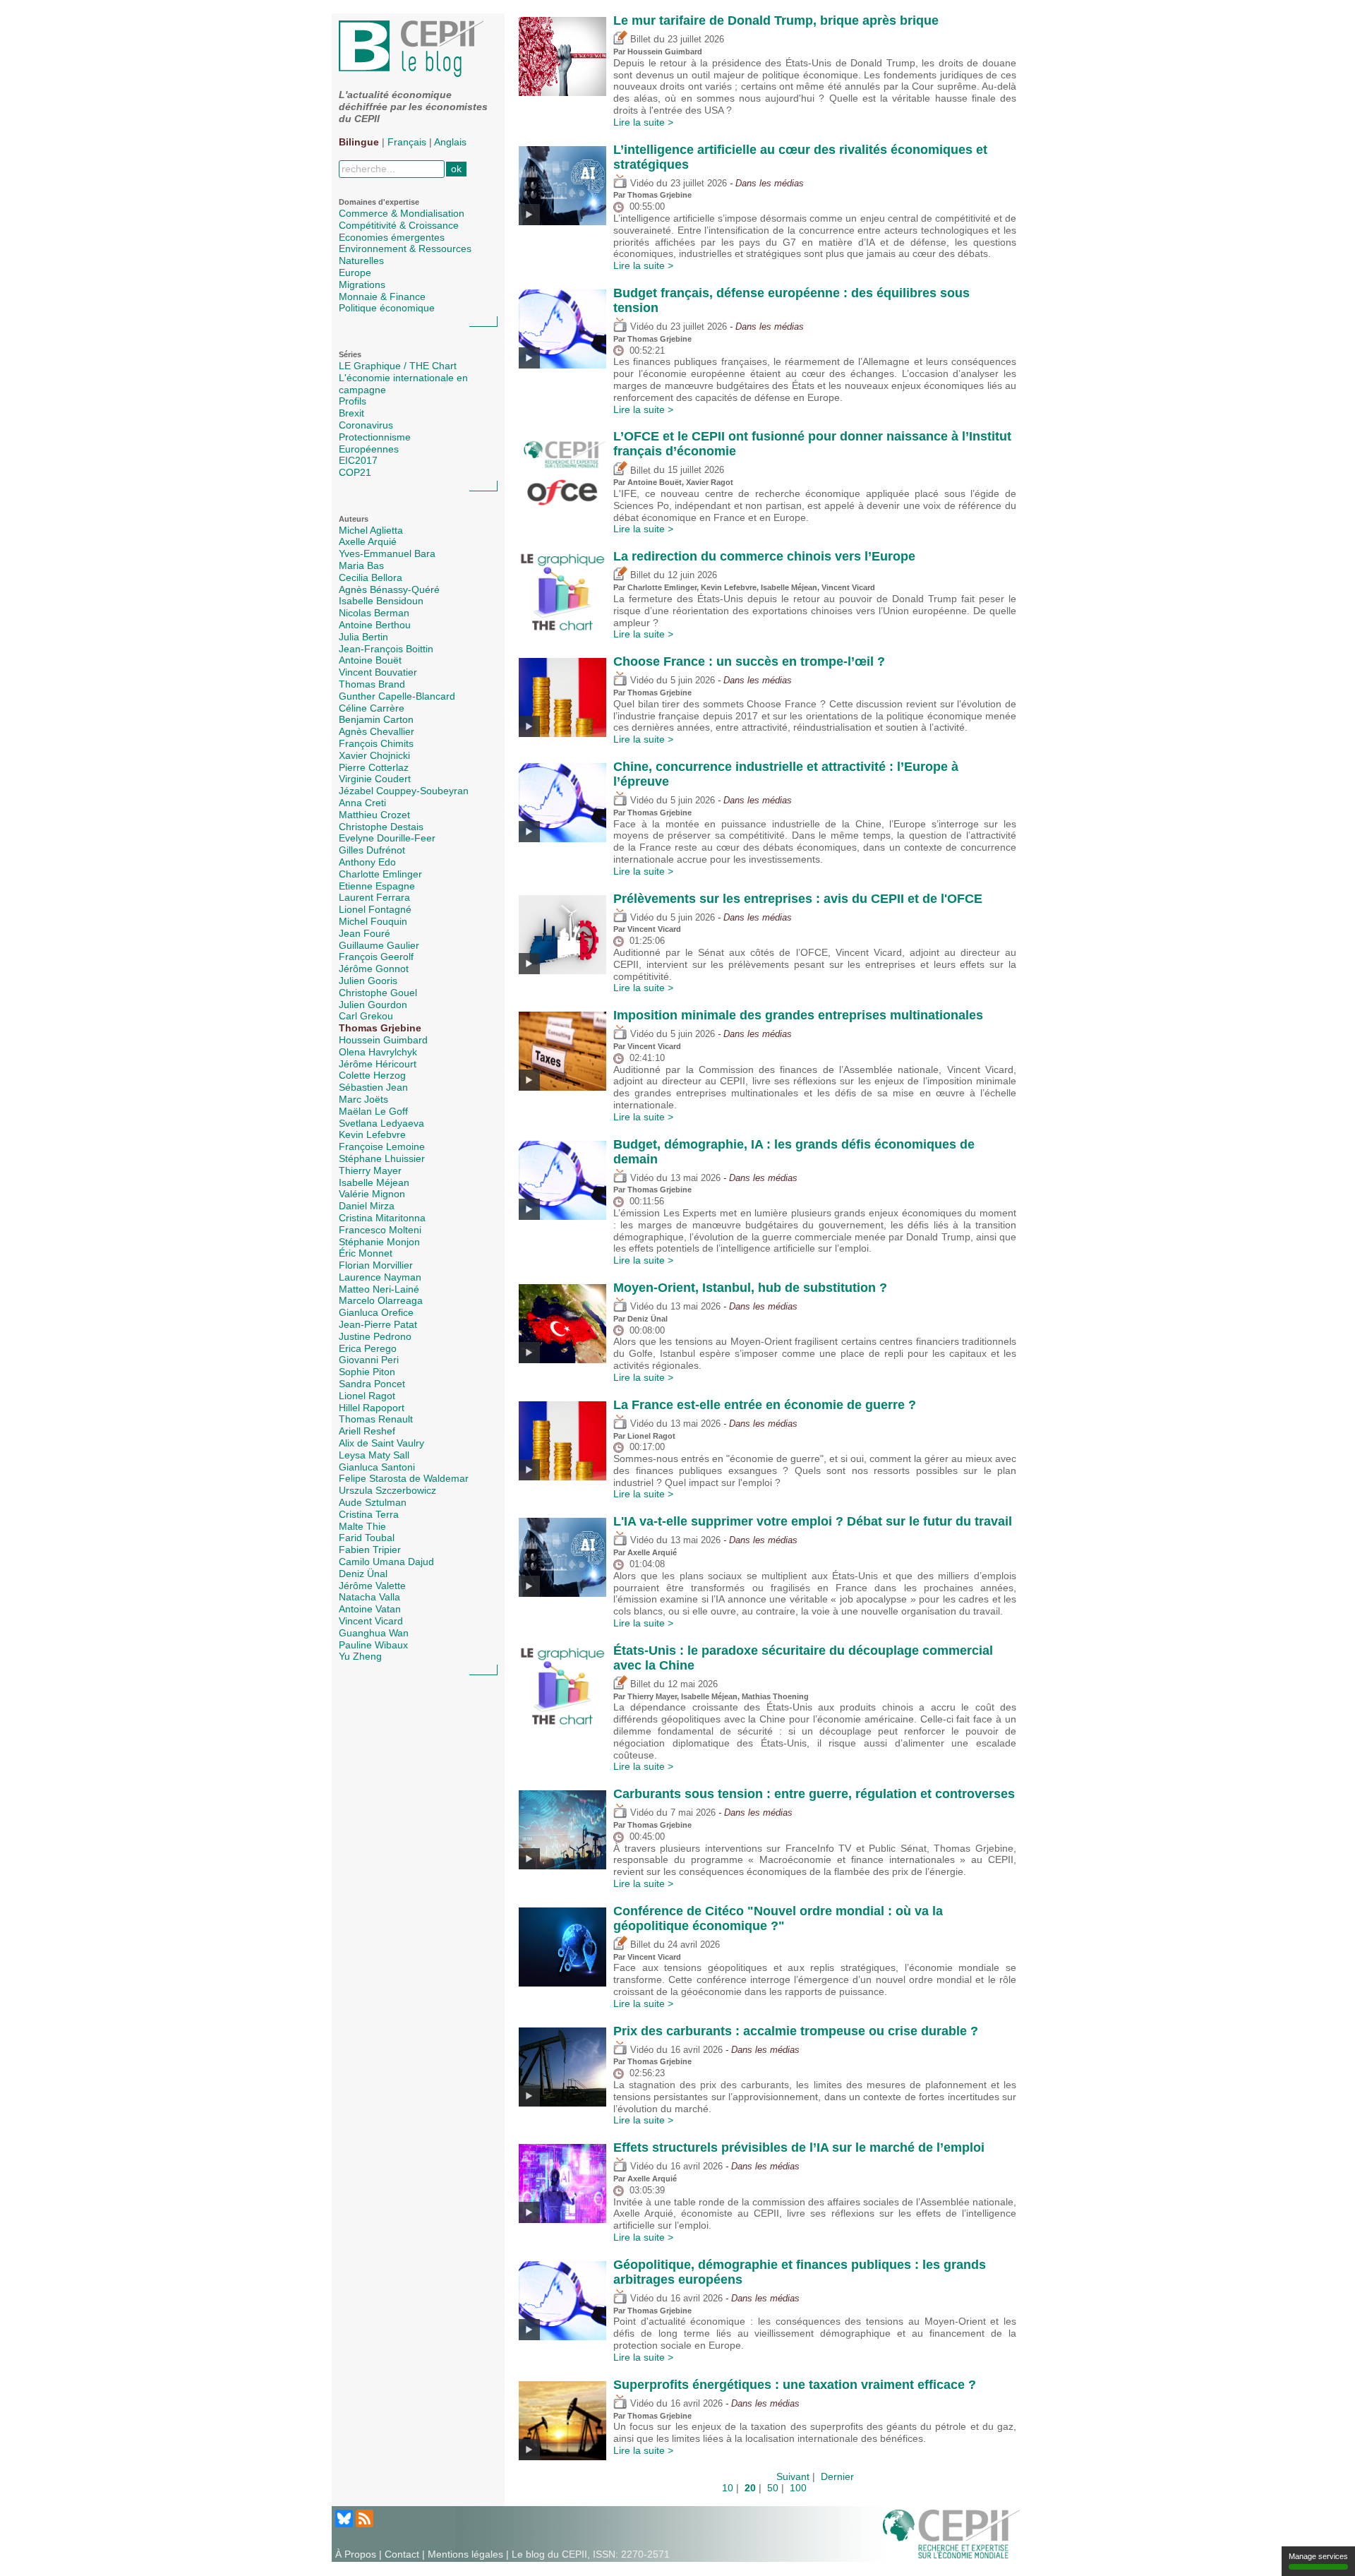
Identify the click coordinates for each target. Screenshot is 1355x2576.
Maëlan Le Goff (373, 1111)
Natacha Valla (369, 1597)
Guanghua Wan (374, 1633)
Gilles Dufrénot (372, 850)
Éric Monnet (366, 1253)
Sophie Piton (367, 1372)
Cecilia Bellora (371, 577)
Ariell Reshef (367, 1431)
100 (798, 2488)
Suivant (793, 2476)
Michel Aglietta (371, 530)
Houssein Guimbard (383, 1040)
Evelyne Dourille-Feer (387, 838)
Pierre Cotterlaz (374, 767)
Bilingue (359, 142)
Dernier (837, 2476)
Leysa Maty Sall (374, 1455)
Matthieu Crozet (374, 815)
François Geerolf (376, 957)
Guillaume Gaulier (379, 945)
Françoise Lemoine (382, 1146)
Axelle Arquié (368, 541)
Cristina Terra (369, 1514)
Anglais (450, 142)
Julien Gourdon (373, 1005)
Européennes (369, 449)
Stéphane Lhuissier (382, 1158)
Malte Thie (362, 1526)
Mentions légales (465, 2554)
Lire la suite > (643, 122)
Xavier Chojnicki (374, 755)
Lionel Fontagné (375, 909)
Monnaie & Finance (382, 296)
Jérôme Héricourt (378, 1064)
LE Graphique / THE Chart (398, 366)
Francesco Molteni (380, 1230)
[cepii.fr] (951, 2533)
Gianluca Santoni (377, 1467)
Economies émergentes (392, 237)
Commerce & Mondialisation (402, 213)
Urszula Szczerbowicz (387, 1490)
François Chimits (376, 743)
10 (728, 2488)
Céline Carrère (372, 708)
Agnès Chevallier (377, 731)
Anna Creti (362, 803)
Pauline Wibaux (373, 1645)
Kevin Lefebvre (372, 1134)
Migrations (362, 284)
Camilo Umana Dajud (386, 1562)
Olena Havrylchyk (378, 1052)
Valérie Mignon (372, 1194)
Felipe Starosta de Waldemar (404, 1478)
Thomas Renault (376, 1419)
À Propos (356, 2554)
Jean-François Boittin (386, 649)
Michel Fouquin (373, 921)
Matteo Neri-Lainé (379, 1289)
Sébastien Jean (373, 1087)
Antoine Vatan (370, 1609)
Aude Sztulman (373, 1502)
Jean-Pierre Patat (378, 1324)
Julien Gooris (368, 981)
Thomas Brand (372, 684)
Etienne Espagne (377, 886)
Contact (402, 2554)
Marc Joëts (363, 1099)
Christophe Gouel (378, 993)
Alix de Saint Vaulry (381, 1443)
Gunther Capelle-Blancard (397, 696)
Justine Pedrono (375, 1336)
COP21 (355, 472)
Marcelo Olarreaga (381, 1300)
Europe (355, 272)
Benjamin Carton (376, 719)
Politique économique (387, 308)
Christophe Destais (381, 827)
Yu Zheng (360, 1656)
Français (407, 142)
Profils (353, 401)
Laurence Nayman (380, 1277)
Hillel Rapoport (372, 1408)
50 (773, 2488)
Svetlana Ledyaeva (381, 1123)
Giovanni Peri (369, 1360)
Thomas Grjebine (380, 1028)
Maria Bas (361, 565)
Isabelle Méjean (374, 1182)
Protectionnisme (375, 437)
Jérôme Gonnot (374, 969)
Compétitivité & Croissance (399, 225)
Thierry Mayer (370, 1170)
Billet (639, 40)
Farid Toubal (367, 1538)
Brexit (351, 413)
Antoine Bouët (370, 660)
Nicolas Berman (374, 613)
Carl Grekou (366, 1016)
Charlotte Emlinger (380, 874)
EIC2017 (358, 460)
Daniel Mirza (367, 1206)
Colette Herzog (372, 1075)
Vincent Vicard (371, 1621)
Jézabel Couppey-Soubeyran (404, 791)
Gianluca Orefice (376, 1312)
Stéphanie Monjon (379, 1242)
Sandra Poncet (372, 1384)
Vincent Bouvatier (378, 672)
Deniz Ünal (363, 1574)
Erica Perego (368, 1348)
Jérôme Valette (372, 1586)
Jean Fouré (365, 933)
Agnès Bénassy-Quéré (389, 589)
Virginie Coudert (375, 779)
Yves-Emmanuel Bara (387, 553)
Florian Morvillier (376, 1265)
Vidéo (640, 184)
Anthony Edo (367, 862)
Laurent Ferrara (374, 897)
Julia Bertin (363, 637)
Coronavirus (366, 425)
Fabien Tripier (370, 1550)
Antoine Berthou (375, 625)
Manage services (1318, 2556)
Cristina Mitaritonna (382, 1218)
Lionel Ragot (367, 1396)
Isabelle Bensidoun (381, 601)
